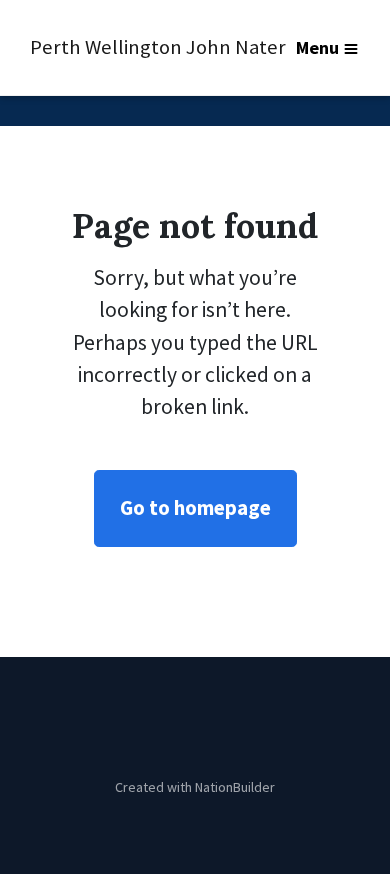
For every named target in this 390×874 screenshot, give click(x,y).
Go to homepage (195, 508)
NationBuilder (235, 787)
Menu (317, 47)
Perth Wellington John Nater (127, 47)
